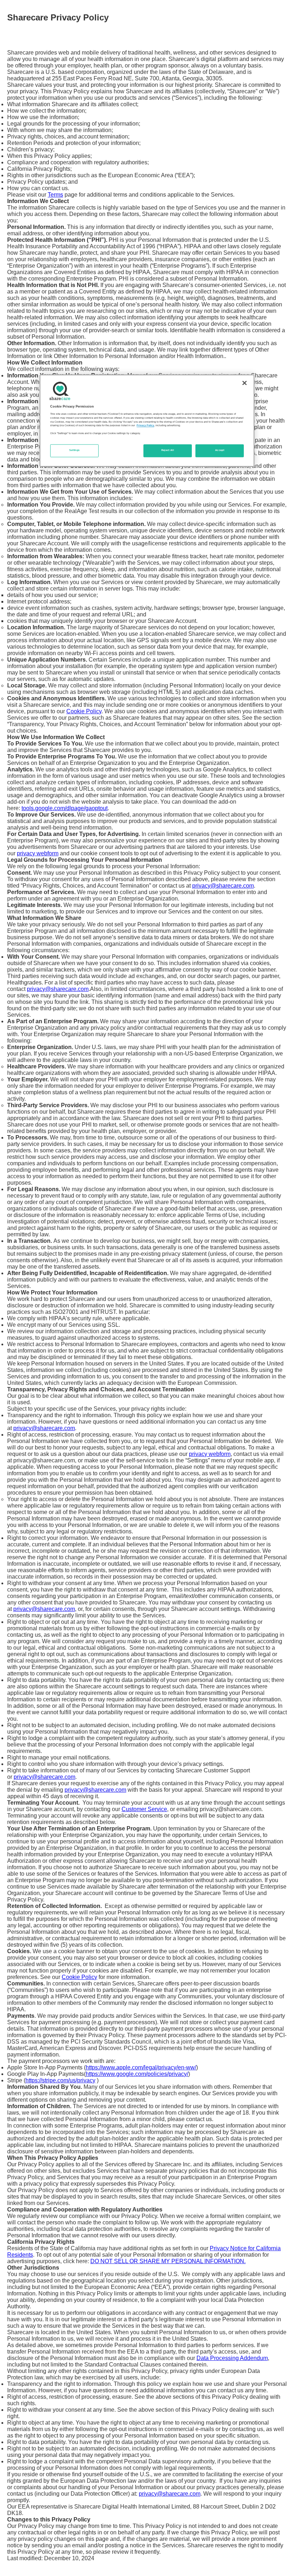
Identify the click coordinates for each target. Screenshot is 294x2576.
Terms (55, 195)
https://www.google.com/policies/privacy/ (137, 2074)
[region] (147, 420)
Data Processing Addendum (232, 2358)
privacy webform (38, 853)
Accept (220, 451)
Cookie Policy (84, 711)
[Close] (245, 383)
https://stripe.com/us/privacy (60, 2080)
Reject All (168, 451)
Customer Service (144, 1809)
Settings (75, 451)
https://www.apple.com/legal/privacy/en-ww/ (141, 2067)
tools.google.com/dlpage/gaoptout (65, 808)
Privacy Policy (145, 426)
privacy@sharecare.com (223, 886)
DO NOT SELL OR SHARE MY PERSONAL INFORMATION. (168, 2261)
